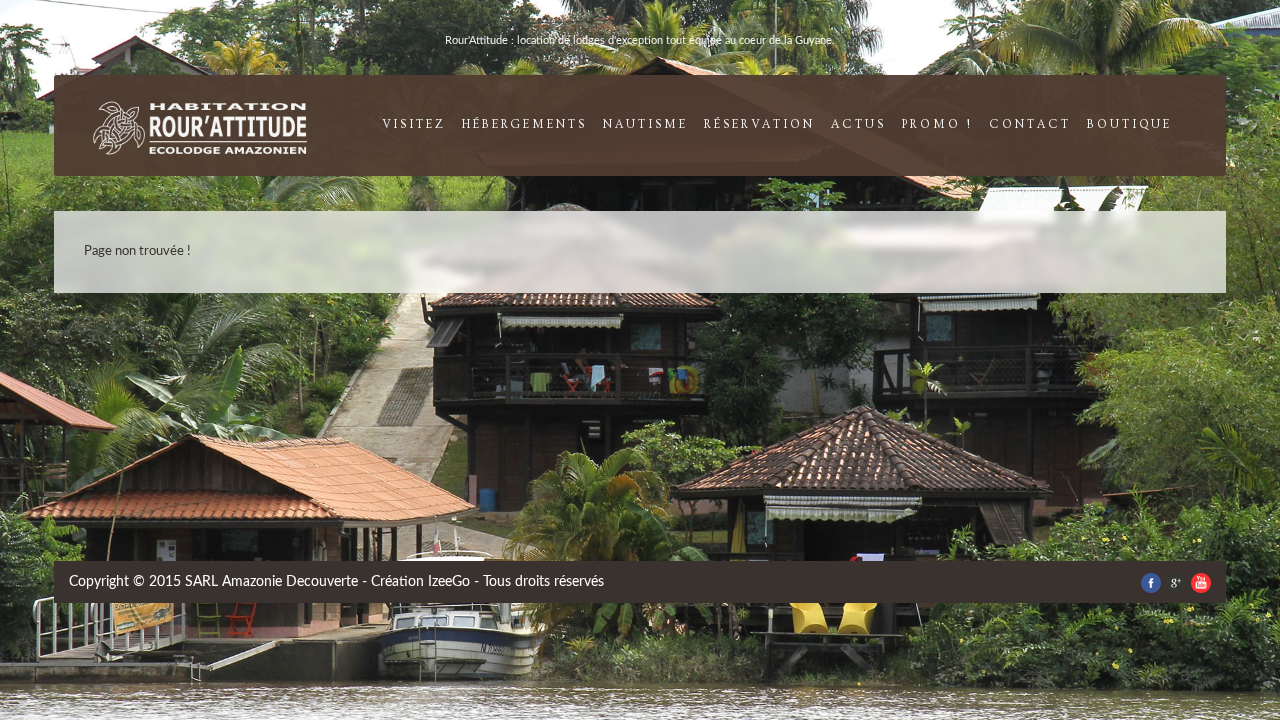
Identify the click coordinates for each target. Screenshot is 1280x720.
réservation (759, 124)
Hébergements (524, 124)
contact (1030, 124)
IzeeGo (449, 582)
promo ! (937, 124)
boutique (1129, 124)
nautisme (645, 124)
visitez (414, 124)
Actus (858, 124)
